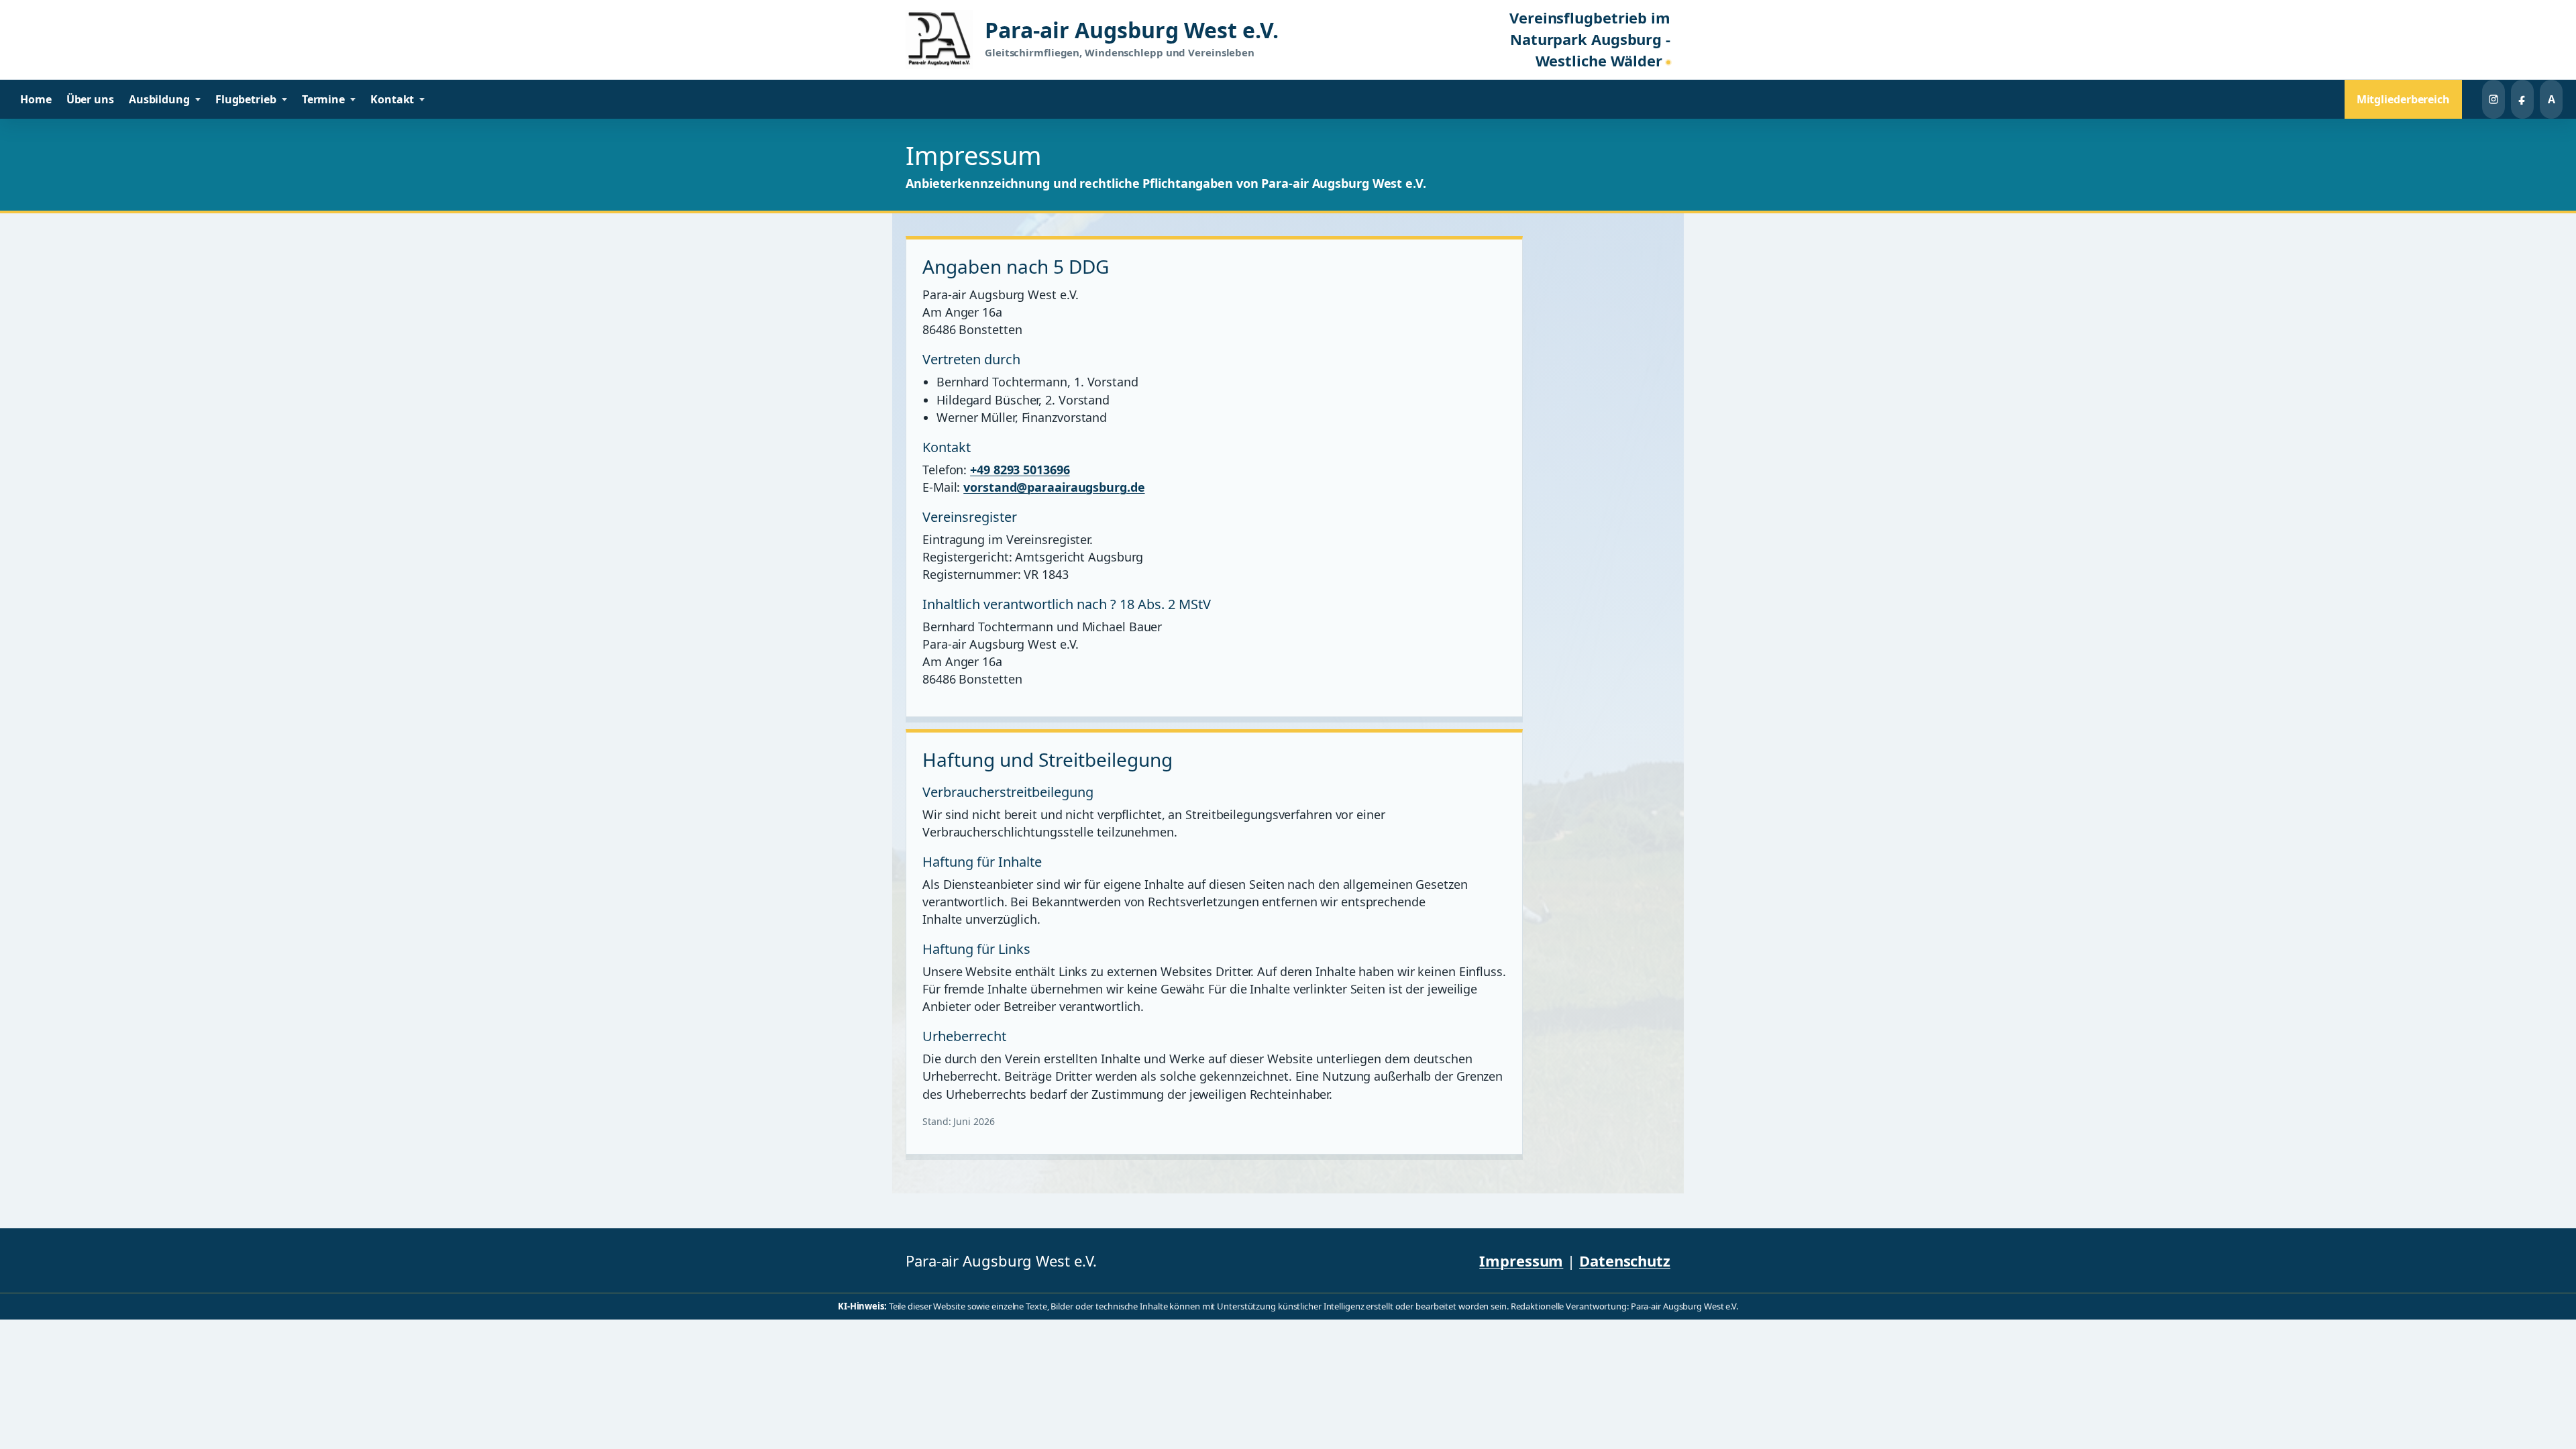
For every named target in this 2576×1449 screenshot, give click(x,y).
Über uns (90, 99)
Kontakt (392, 99)
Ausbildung (159, 99)
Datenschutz (1625, 1260)
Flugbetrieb (246, 99)
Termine (323, 99)
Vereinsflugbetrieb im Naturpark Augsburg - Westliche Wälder (1590, 40)
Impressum (1521, 1260)
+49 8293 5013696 (1020, 470)
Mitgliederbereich (2403, 99)
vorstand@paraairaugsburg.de (1054, 487)
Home (36, 99)
